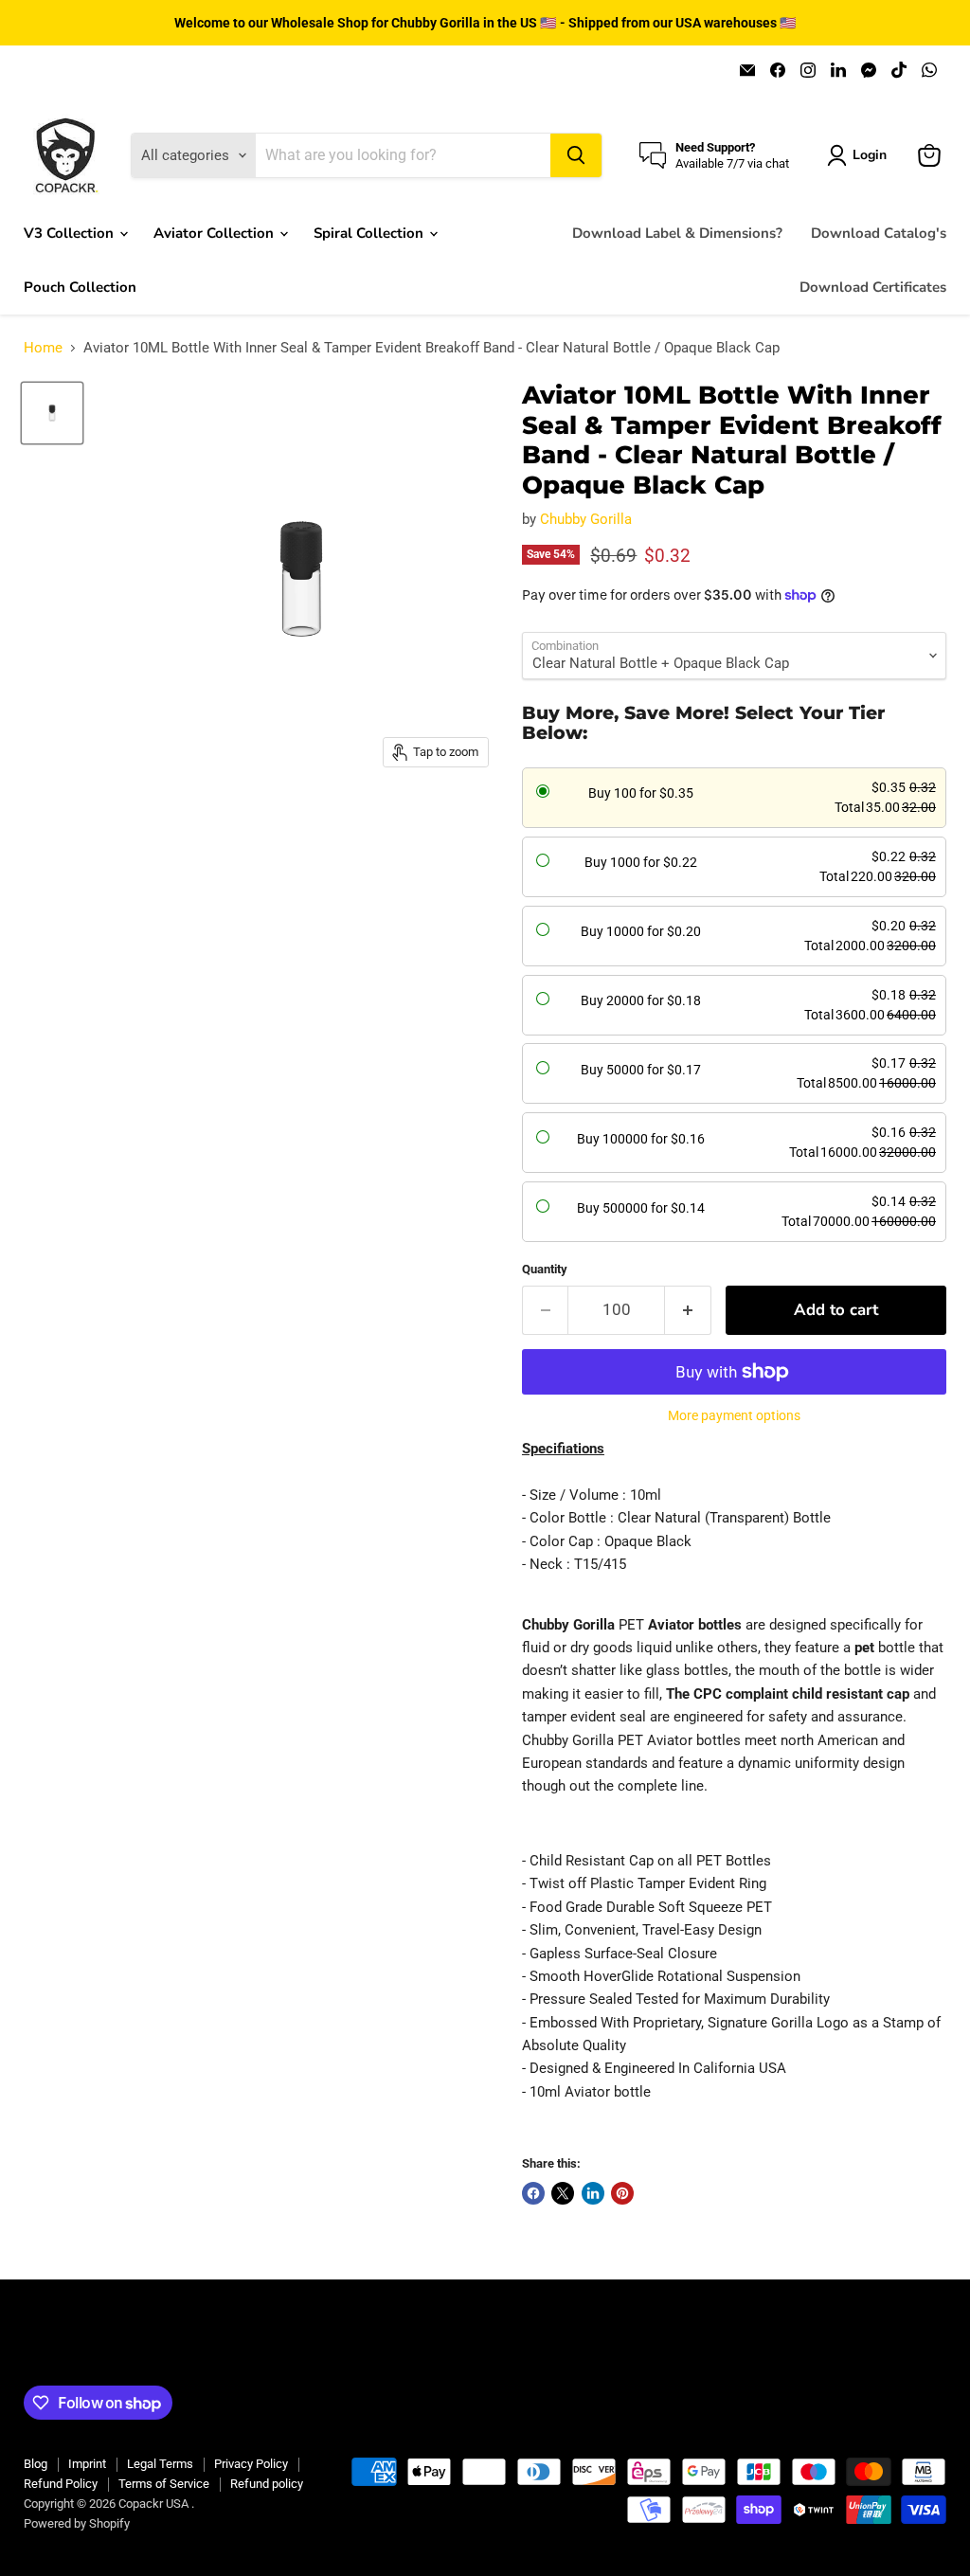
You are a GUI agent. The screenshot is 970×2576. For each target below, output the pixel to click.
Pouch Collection (80, 287)
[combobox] (403, 155)
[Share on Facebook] (533, 2193)
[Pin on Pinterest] (622, 2193)
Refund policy (267, 2484)
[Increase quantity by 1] (688, 1310)
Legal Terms (160, 2464)
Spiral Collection (370, 233)
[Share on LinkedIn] (593, 2193)
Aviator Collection (216, 233)
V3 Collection (71, 233)
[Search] (576, 155)
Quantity (545, 1269)
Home (43, 348)
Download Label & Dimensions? (677, 233)
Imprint (87, 2464)
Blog (36, 2464)
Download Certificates (873, 287)
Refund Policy (61, 2484)
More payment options (734, 1415)
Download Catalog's (879, 233)
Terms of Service (164, 2484)
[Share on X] (563, 2193)
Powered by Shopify (77, 2523)
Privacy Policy (251, 2464)
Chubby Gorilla (586, 519)
